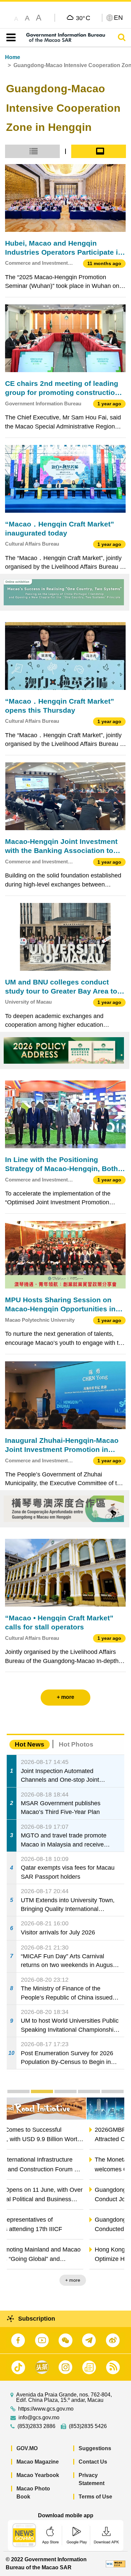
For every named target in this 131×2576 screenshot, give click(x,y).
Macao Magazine (38, 2462)
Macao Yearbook (38, 2475)
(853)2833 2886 (36, 2426)
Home (13, 57)
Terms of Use (95, 2497)
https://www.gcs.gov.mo (46, 2409)
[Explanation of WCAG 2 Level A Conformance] (116, 2563)
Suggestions (95, 2448)
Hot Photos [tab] (76, 1744)
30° (83, 18)
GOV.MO (27, 2448)
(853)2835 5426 (88, 2426)
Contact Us (93, 2462)
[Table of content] (10, 38)
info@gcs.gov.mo (39, 2418)
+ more (111, 2280)
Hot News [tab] (30, 1744)
